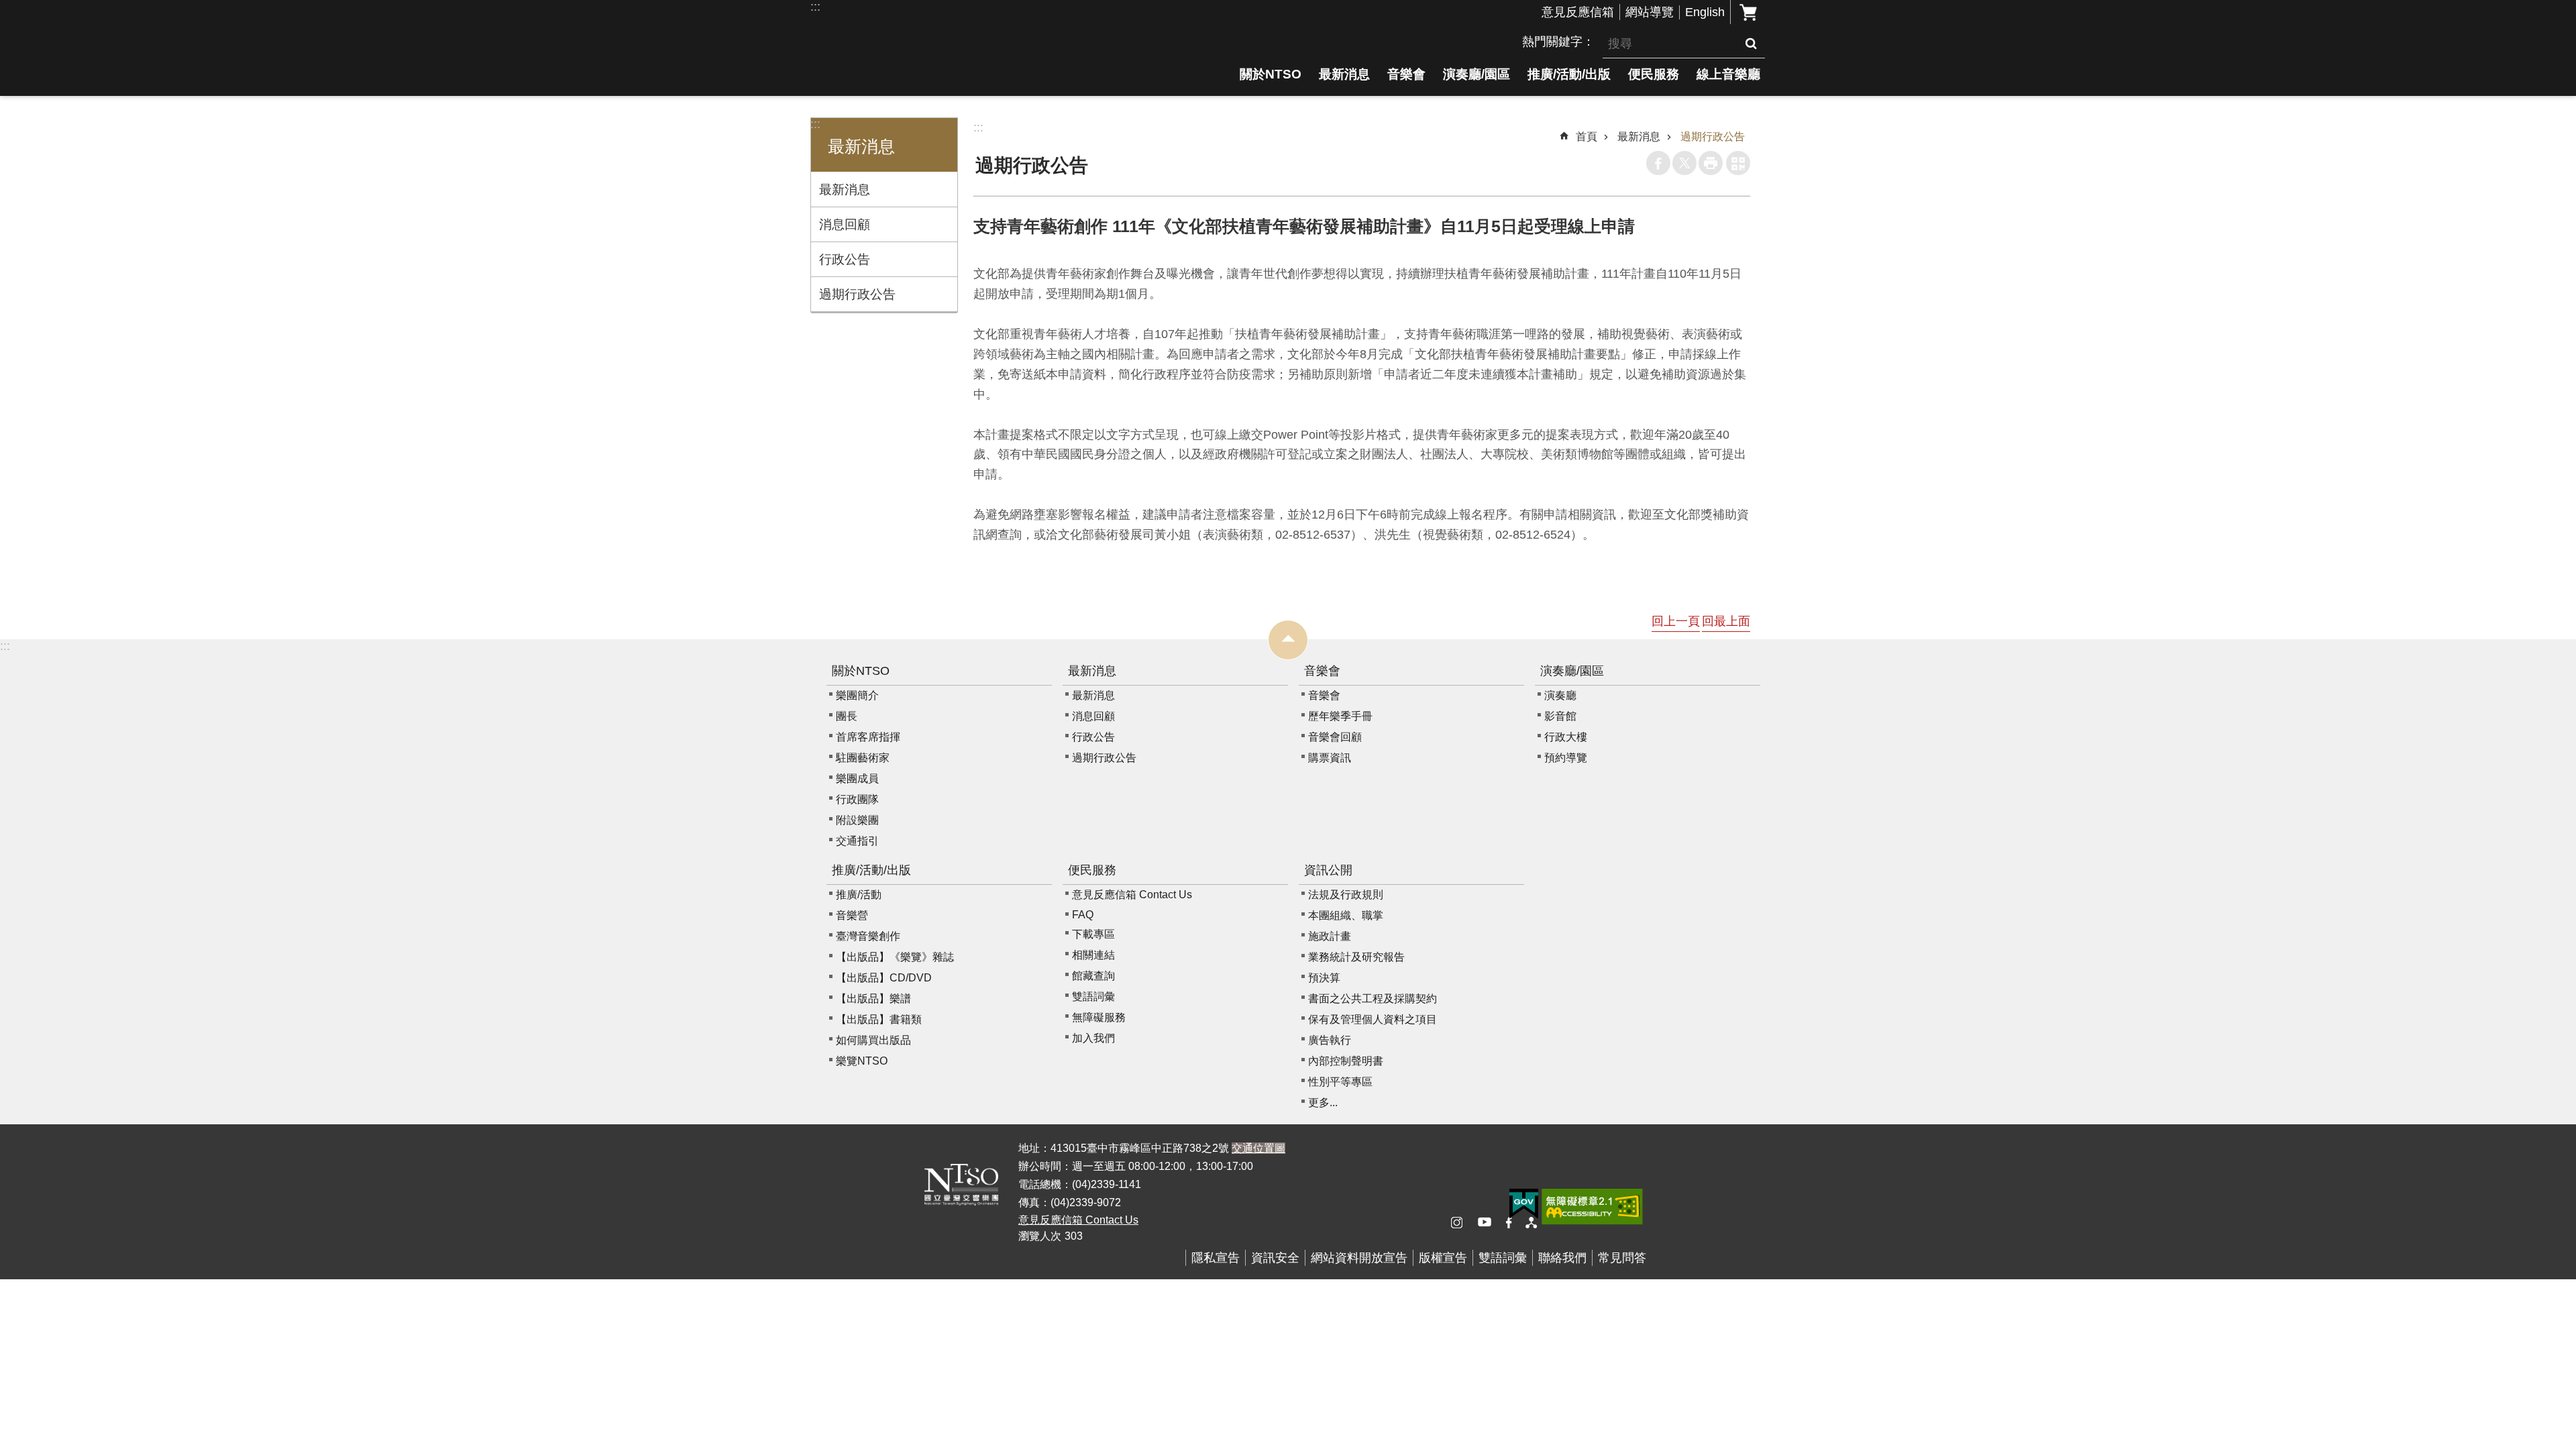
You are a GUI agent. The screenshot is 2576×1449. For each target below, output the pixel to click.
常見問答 (1622, 1258)
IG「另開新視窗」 (1462, 1223)
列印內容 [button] (1711, 163)
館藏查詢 (1093, 976)
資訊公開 (1328, 870)
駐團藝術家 (863, 758)
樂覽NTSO (862, 1061)
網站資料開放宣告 (1359, 1258)
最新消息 (1344, 74)
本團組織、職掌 (1346, 915)
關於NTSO (1271, 74)
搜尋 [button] (1751, 44)
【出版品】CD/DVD (884, 978)
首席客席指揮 (868, 737)
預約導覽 (1566, 758)
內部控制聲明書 (1346, 1061)
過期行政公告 (857, 294)
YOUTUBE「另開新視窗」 (1489, 1223)
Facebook (1658, 163)
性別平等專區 (1340, 1082)
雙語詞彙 (1093, 997)
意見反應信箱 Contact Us (1132, 895)
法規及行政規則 (1346, 895)
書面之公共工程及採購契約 (1373, 999)
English (1705, 12)
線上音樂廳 (1728, 74)
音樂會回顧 (1335, 737)
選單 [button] (1288, 640)
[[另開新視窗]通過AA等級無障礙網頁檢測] (1592, 1207)
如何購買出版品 (873, 1040)
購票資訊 (1330, 758)
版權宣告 (1443, 1258)
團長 (847, 716)
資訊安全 (1275, 1258)
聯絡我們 (1562, 1258)
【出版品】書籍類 (879, 1019)
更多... (1323, 1103)
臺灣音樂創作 (868, 936)
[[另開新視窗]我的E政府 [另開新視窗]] (1524, 1204)
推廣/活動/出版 (1569, 74)
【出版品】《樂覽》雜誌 (895, 957)
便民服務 (1654, 74)
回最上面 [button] (1726, 621)
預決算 (1324, 978)
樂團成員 (857, 779)
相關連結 (1093, 955)
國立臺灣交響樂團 (926, 72)
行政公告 (845, 259)
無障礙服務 (1099, 1017)
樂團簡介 (857, 695)
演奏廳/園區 (1477, 74)
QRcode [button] (1738, 163)
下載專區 (1093, 934)
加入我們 (1093, 1038)
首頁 (1587, 137)
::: (815, 7)
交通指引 (857, 841)
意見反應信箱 (1578, 12)
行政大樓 (1566, 737)
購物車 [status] (1748, 12)
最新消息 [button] (861, 147)
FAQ (1083, 915)
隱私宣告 (1216, 1258)
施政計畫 (1330, 936)
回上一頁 (1676, 621)
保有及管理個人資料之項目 (1373, 1019)
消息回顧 (845, 224)
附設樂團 (857, 820)
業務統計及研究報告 (1356, 957)
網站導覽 (1650, 12)
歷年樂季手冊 (1340, 716)
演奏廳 (1560, 695)
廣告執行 (1330, 1040)
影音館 (1560, 716)
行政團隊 (857, 799)
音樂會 (1406, 74)
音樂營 (852, 915)
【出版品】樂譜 (873, 999)
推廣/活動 (859, 895)
